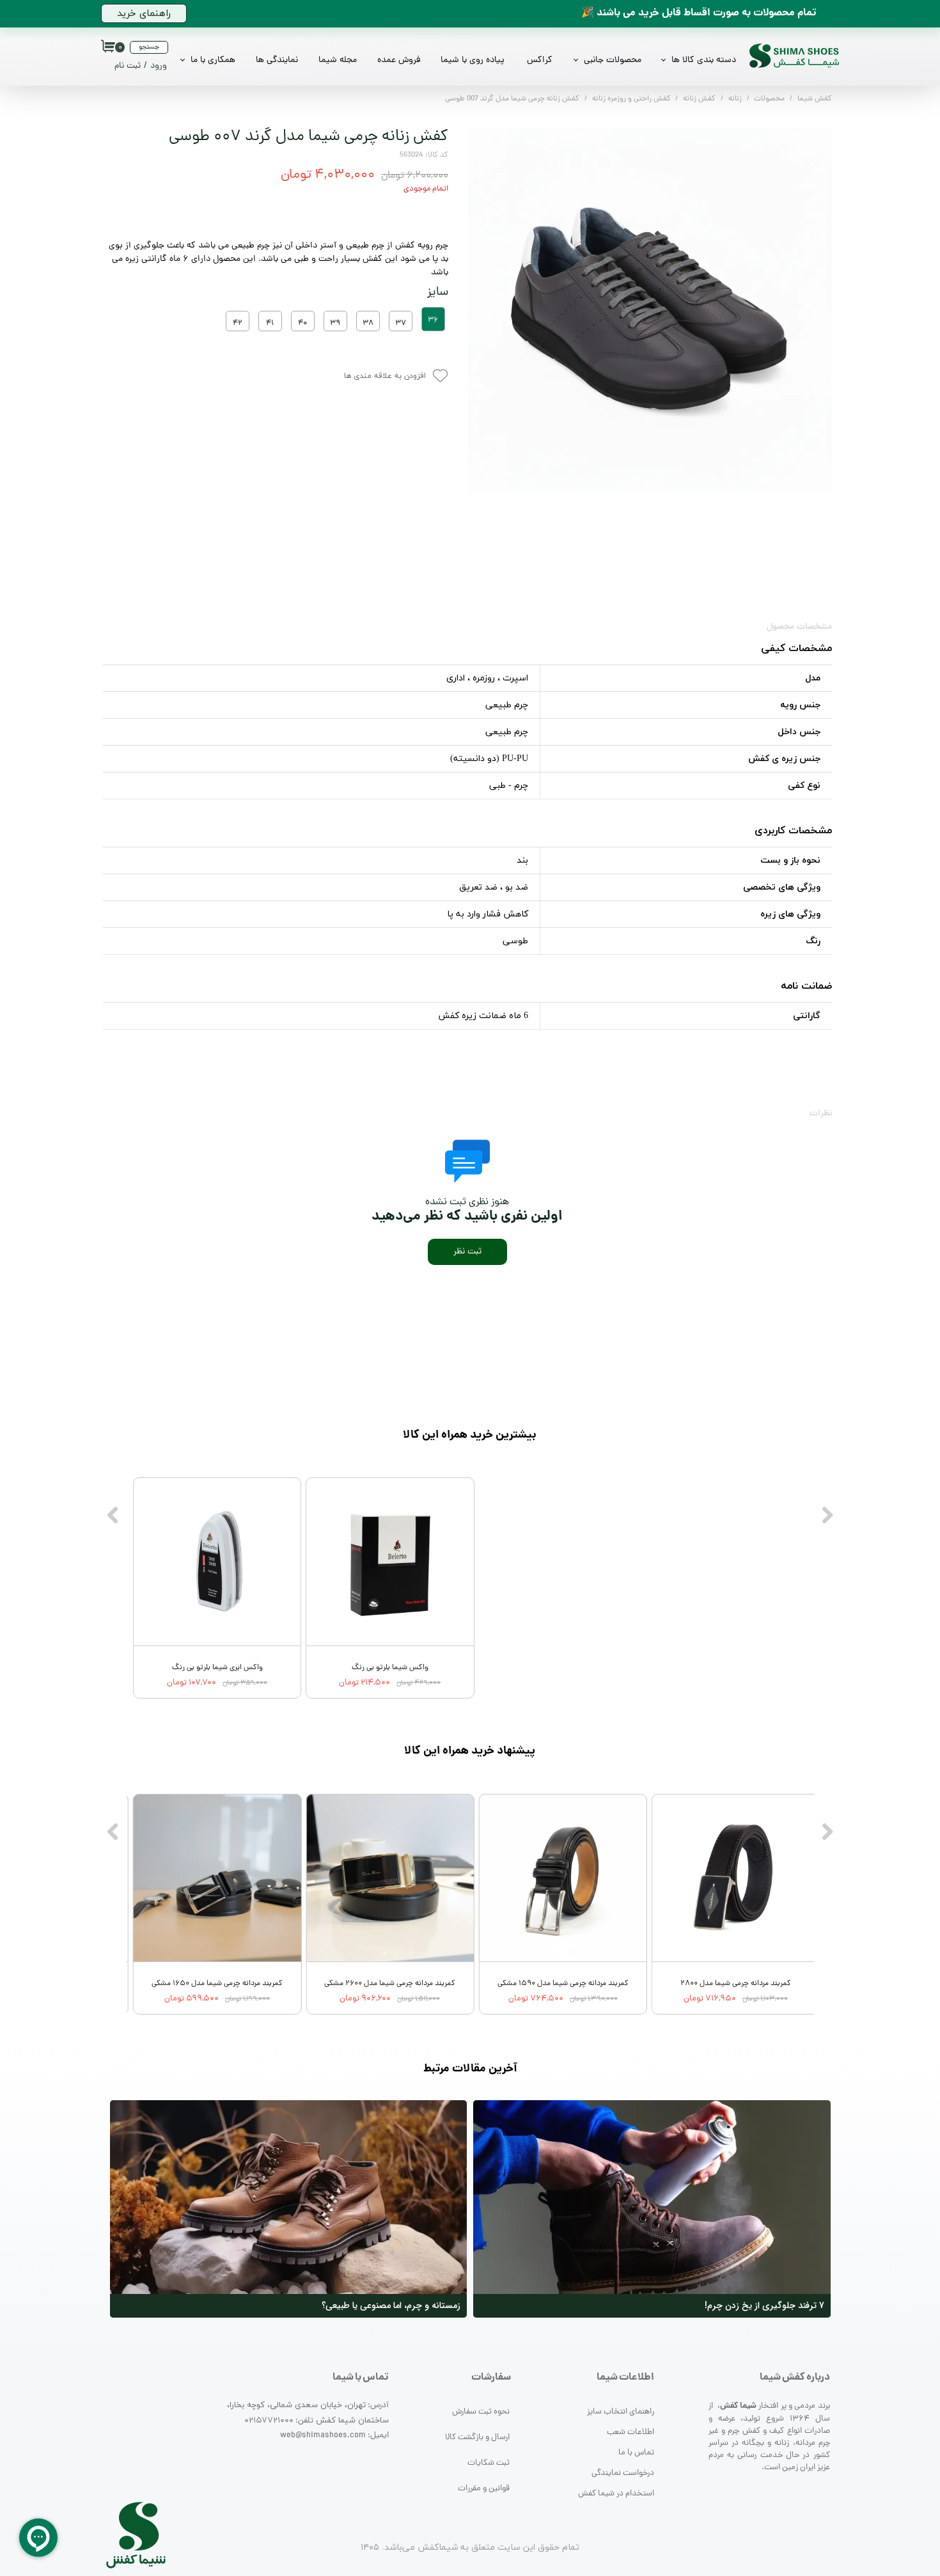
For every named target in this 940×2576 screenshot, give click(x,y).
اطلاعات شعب (631, 2432)
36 (433, 320)
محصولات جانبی (613, 60)
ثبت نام (128, 66)
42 (238, 324)
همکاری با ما (213, 60)
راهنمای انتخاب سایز (621, 2412)
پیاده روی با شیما (473, 60)
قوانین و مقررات (484, 2489)
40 (302, 324)
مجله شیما (338, 60)
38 (368, 324)
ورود (159, 66)
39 (335, 324)
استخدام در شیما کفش (616, 2494)
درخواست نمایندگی (623, 2473)
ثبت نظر (467, 1252)
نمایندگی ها (277, 60)
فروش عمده (399, 60)
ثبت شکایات (489, 2463)
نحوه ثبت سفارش (481, 2412)
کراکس (540, 60)
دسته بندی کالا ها (704, 60)
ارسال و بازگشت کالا (477, 2438)
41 (270, 324)
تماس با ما (636, 2453)
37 (401, 324)
